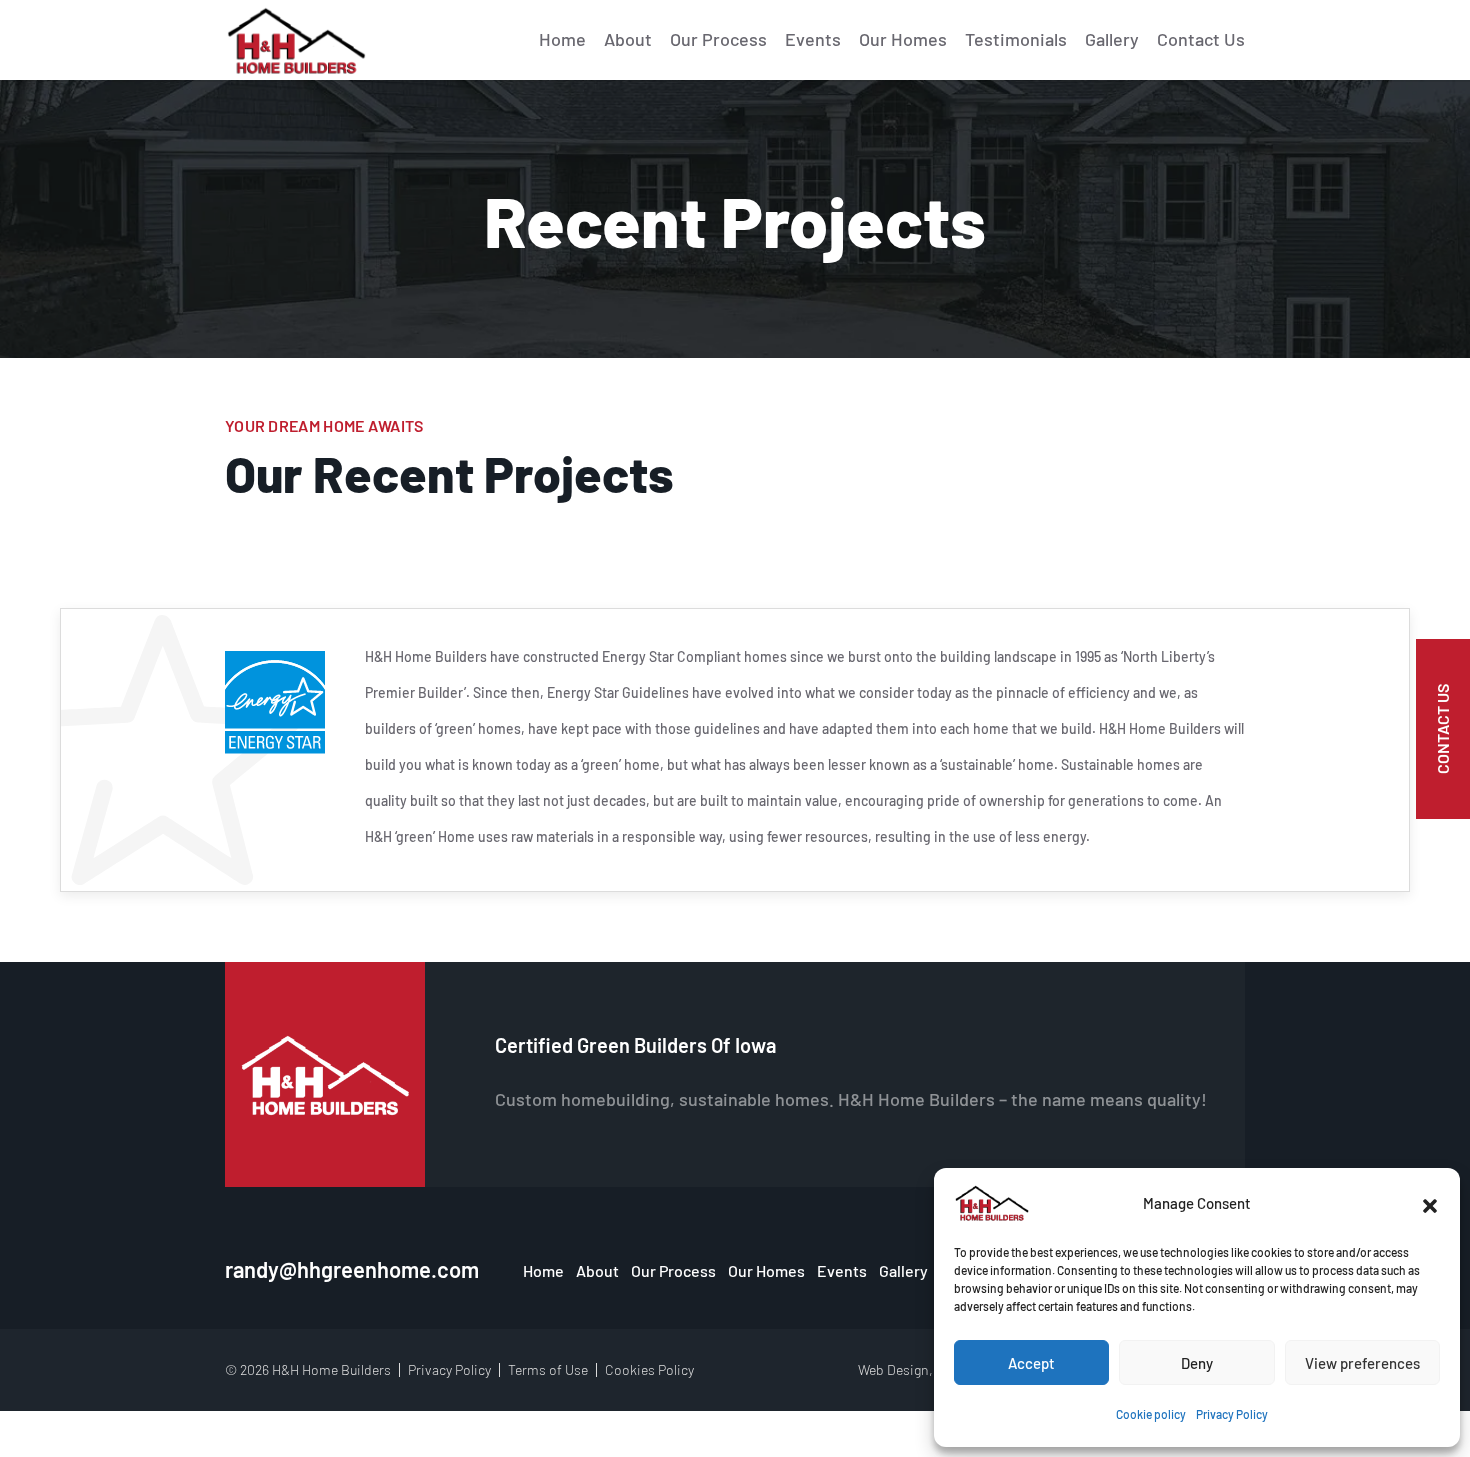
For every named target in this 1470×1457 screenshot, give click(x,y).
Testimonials (1016, 39)
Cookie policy (1151, 1414)
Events (813, 39)
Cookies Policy (649, 1369)
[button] (1430, 1203)
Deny (1197, 1363)
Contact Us (1201, 39)
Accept (1031, 1363)
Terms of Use (548, 1369)
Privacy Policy (1232, 1414)
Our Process (718, 39)
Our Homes (903, 39)
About (628, 39)
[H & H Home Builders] (992, 1203)
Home (562, 39)
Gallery (1112, 39)
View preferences (1362, 1363)
